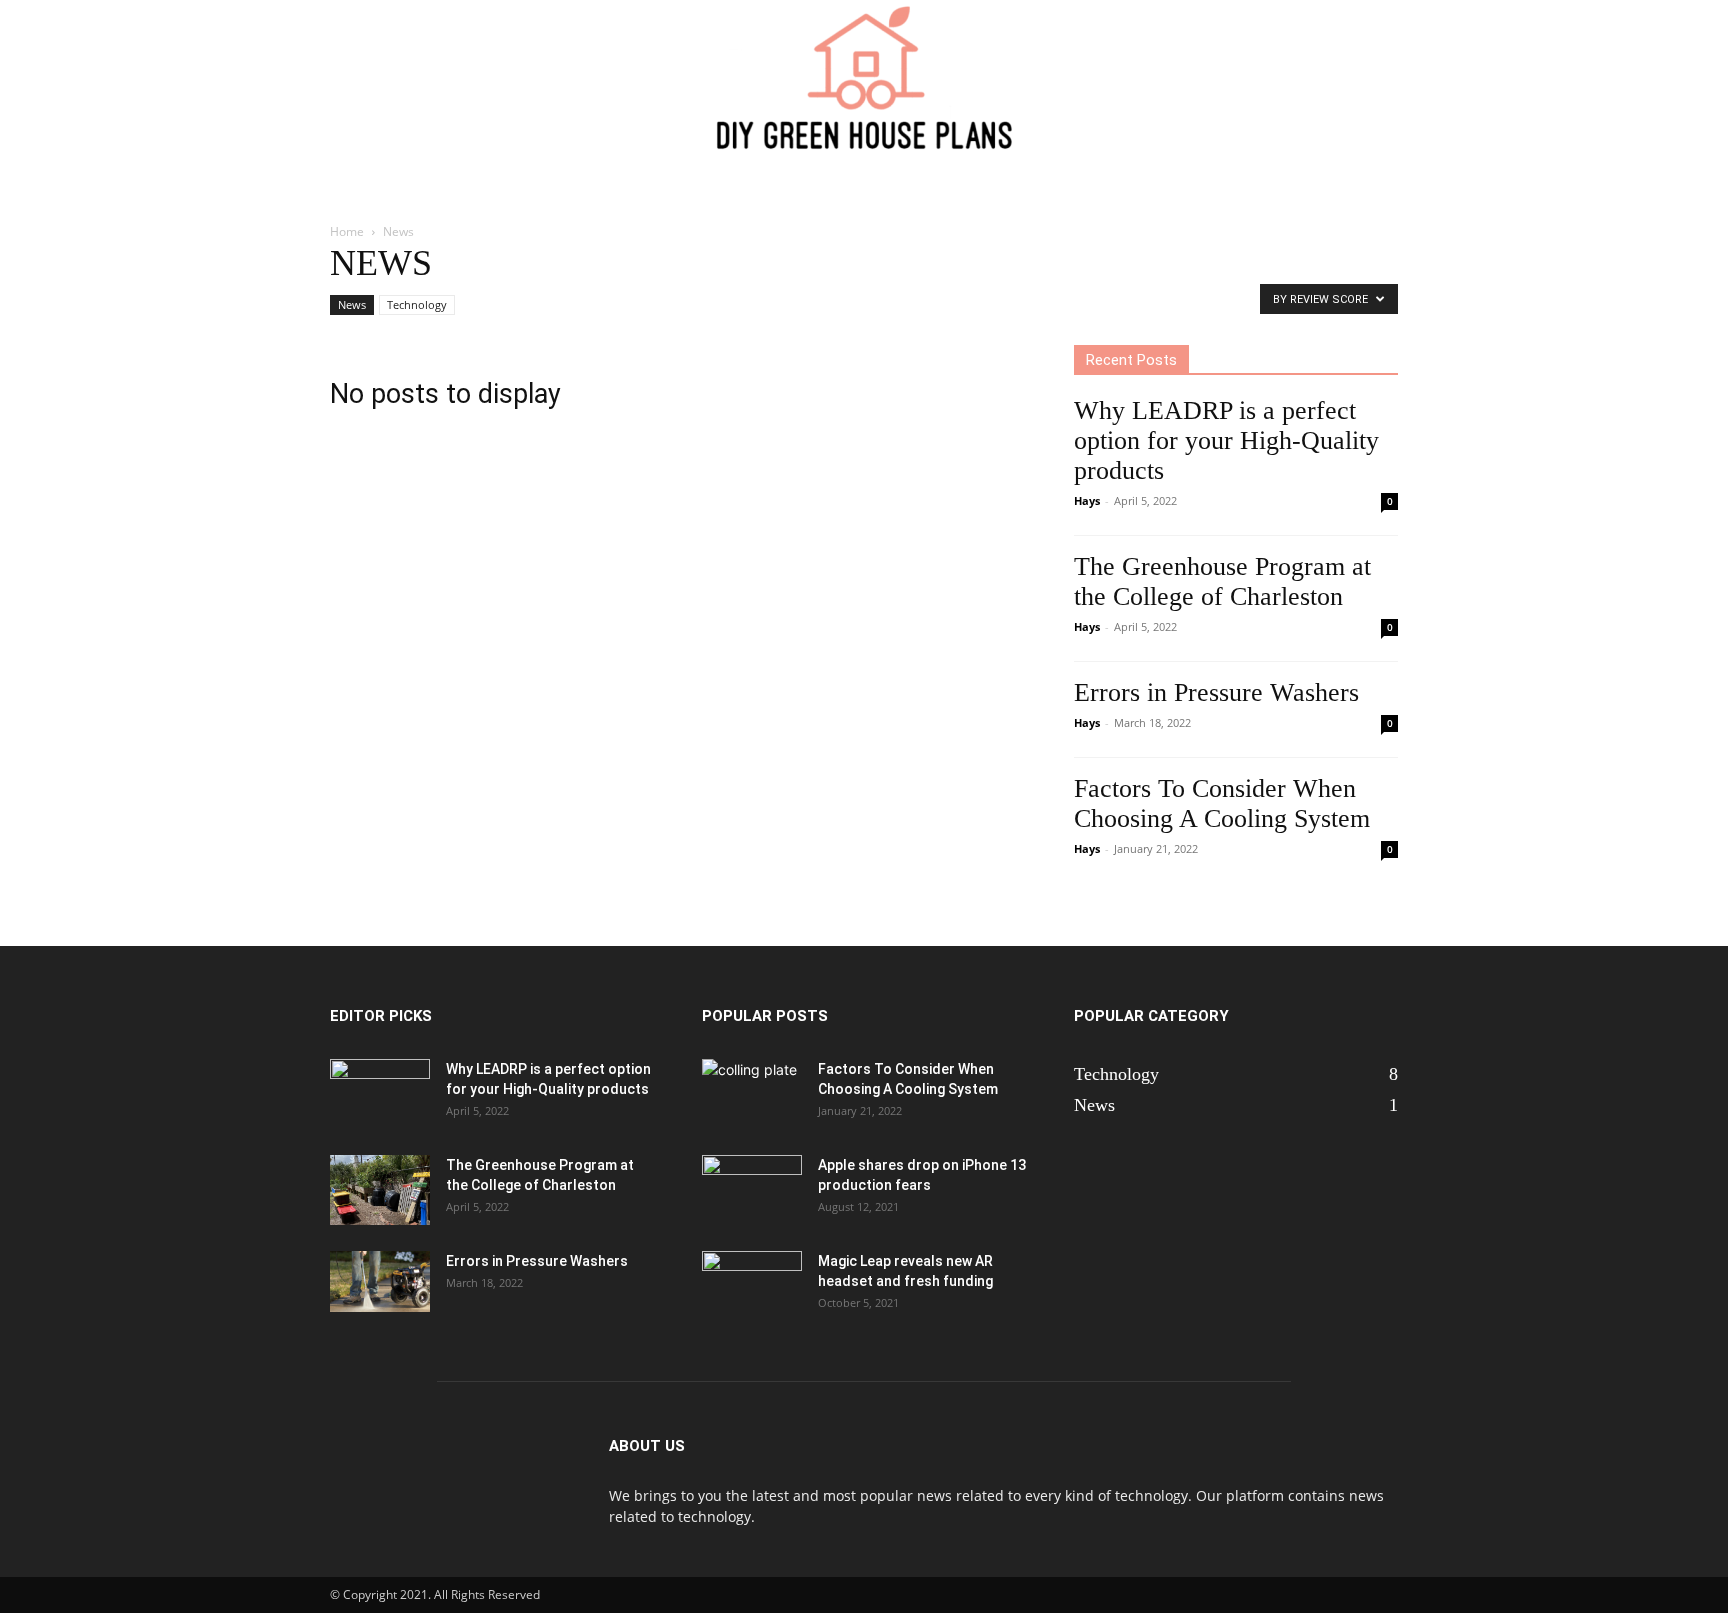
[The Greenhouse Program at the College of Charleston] (380, 1190)
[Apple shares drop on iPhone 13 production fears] (752, 1190)
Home (347, 231)
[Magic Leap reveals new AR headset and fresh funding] (752, 1286)
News (352, 304)
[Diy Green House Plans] (864, 76)
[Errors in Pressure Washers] (380, 1281)
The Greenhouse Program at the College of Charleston (1222, 581)
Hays (1087, 500)
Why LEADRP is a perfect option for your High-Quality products (1226, 440)
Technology (417, 304)
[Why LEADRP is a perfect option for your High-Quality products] (380, 1094)
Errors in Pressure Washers (1216, 692)
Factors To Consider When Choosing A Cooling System (1222, 803)
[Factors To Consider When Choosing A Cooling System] (752, 1094)
